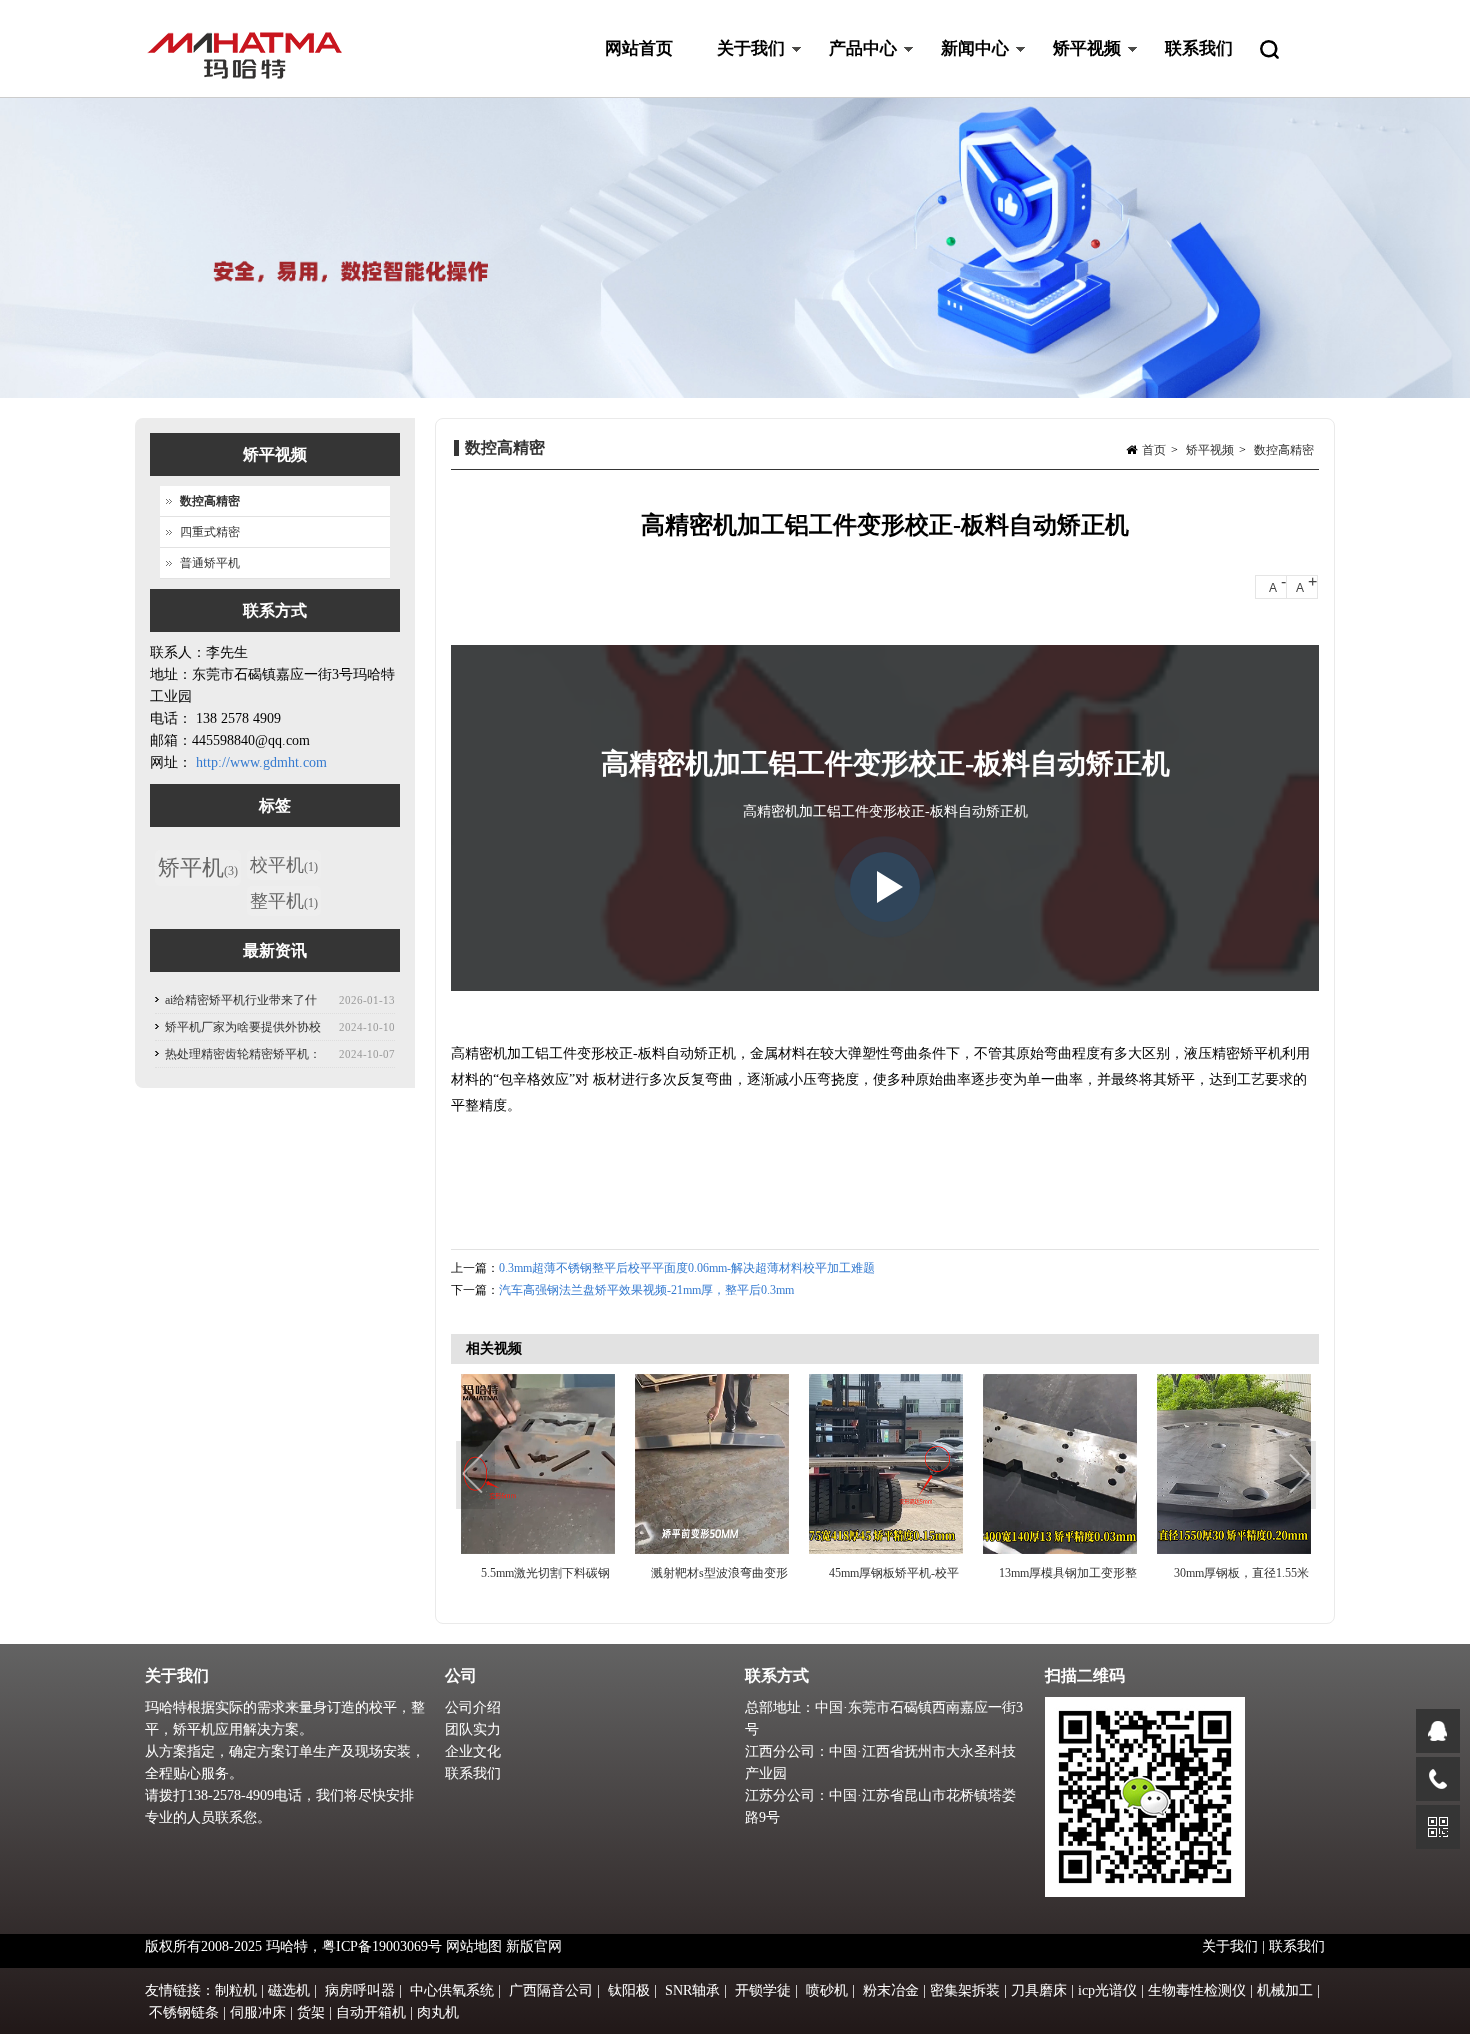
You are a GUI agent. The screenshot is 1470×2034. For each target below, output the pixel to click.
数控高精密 (1284, 450)
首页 (1154, 450)
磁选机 (289, 1990)
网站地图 (474, 1946)
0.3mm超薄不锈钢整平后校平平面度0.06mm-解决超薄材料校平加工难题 (687, 1268)
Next (1299, 1476)
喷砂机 (827, 1990)
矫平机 (198, 867)
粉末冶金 (891, 1990)
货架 (311, 2012)
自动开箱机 (371, 2012)
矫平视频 (1076, 68)
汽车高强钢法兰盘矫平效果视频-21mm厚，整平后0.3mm (646, 1290)
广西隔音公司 (551, 1990)
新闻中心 (964, 68)
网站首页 (639, 48)
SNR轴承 (692, 1990)
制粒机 (236, 1990)
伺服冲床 (258, 2012)
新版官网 (534, 1946)
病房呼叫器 (360, 1990)
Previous (476, 1476)
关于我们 (740, 68)
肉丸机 (438, 2012)
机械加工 (1285, 1990)
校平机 (284, 865)
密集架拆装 (965, 1990)
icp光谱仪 (1107, 1990)
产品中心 (852, 68)
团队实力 (473, 1729)
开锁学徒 (763, 1990)
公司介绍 (473, 1707)
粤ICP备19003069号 (382, 1946)
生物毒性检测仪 (1197, 1990)
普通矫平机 (210, 563)
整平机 (284, 901)
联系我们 (1199, 48)
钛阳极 (629, 1990)
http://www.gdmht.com (261, 762)
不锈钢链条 (184, 2012)
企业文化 (473, 1751)
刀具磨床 (1039, 1990)
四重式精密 (210, 532)
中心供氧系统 (452, 1990)
